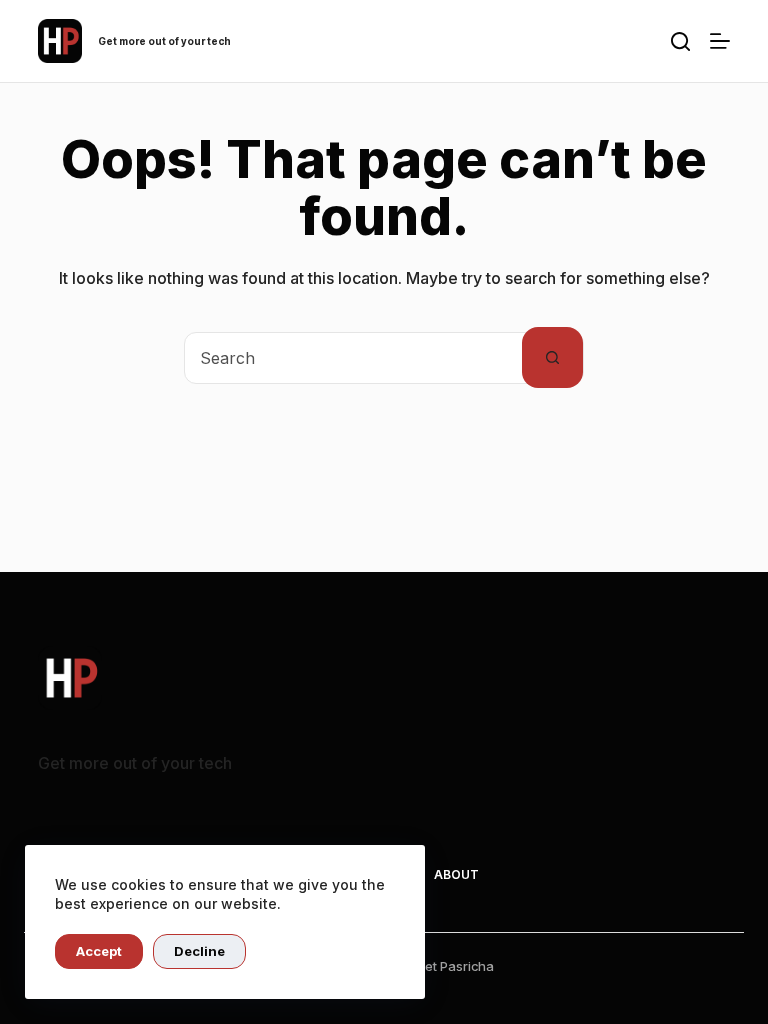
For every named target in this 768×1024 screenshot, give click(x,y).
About (456, 874)
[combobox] (353, 358)
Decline (199, 951)
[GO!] (680, 41)
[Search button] (552, 357)
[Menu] (720, 41)
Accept (99, 951)
